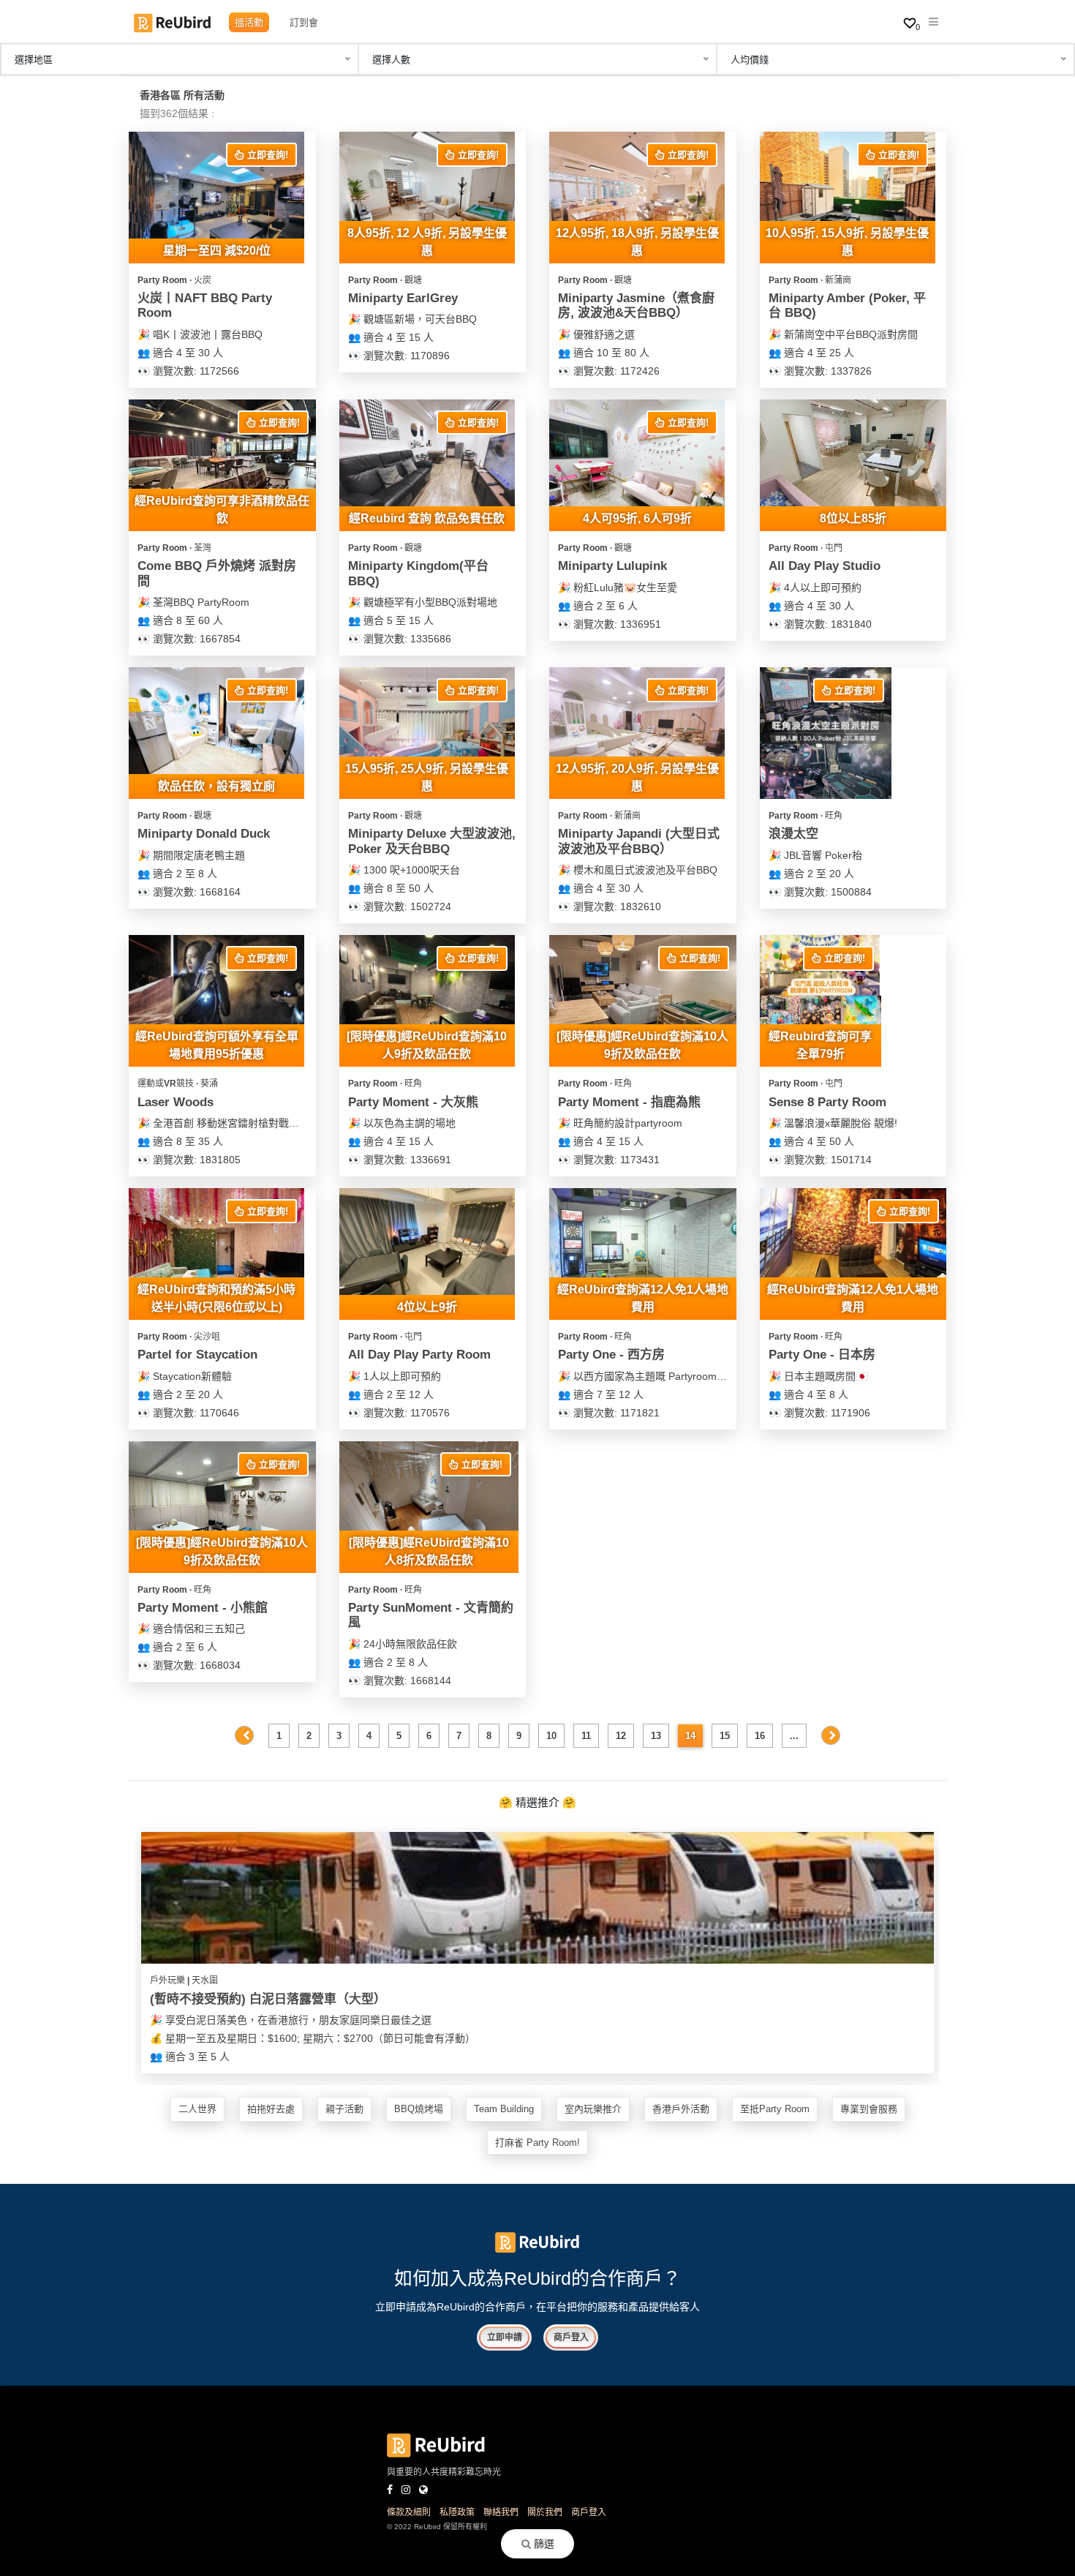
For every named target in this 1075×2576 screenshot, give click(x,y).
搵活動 (249, 22)
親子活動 (344, 2109)
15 (725, 1736)
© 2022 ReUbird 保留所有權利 (437, 2527)
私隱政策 (457, 2512)
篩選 (543, 2544)
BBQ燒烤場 (419, 2109)
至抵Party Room (775, 2109)
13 (656, 1736)
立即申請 (505, 2337)
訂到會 (304, 22)
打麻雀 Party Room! (537, 2143)
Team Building (504, 2109)
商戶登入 (571, 2337)
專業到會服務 (869, 2109)
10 (551, 1736)
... (794, 1736)
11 (586, 1736)
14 (690, 1736)
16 (760, 1736)
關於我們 (545, 2512)
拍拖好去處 (271, 2109)
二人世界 (197, 2109)
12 (621, 1736)
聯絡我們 (501, 2512)
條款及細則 (409, 2512)
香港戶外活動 (681, 2109)
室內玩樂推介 (593, 2109)
